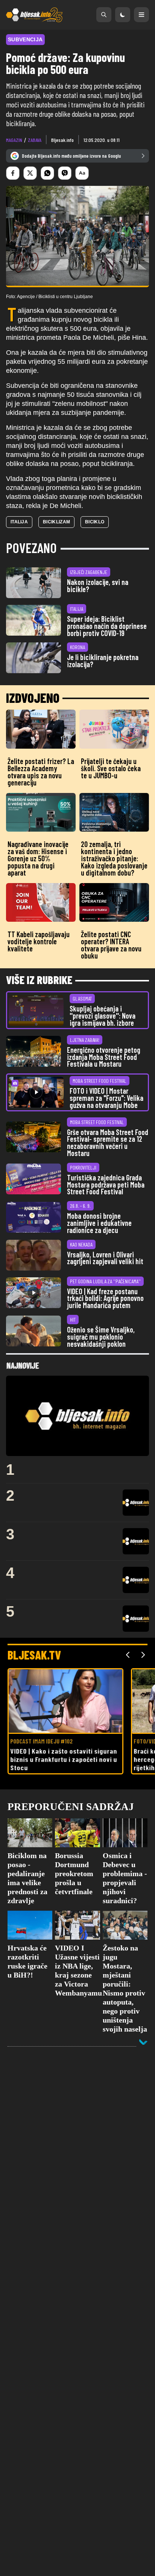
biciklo (95, 522)
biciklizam (56, 522)
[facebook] (13, 173)
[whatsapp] (47, 173)
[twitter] (30, 173)
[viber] (65, 173)
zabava (35, 140)
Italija (19, 522)
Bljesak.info (62, 140)
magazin (14, 140)
